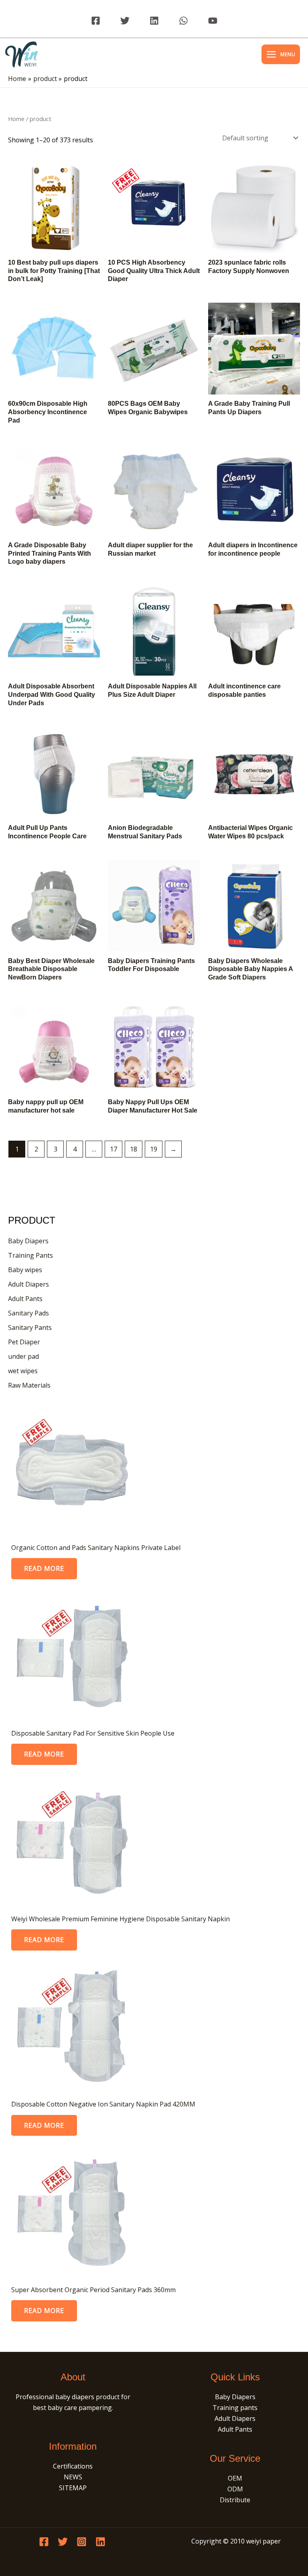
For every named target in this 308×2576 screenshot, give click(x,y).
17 (113, 1149)
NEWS (73, 2477)
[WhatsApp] (183, 21)
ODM (235, 2489)
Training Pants (30, 1255)
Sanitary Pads (28, 1313)
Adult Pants (25, 1299)
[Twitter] (125, 21)
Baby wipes (25, 1270)
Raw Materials (29, 1385)
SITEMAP (73, 2488)
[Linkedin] (154, 21)
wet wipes (23, 1371)
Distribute (235, 2500)
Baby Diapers (28, 1241)
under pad (23, 1356)
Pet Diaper (24, 1342)
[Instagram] (82, 2542)
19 (154, 1149)
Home (16, 119)
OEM (235, 2478)
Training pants (235, 2408)
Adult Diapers (28, 1284)
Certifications (73, 2466)
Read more (44, 1568)
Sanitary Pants (30, 1327)
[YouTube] (213, 21)
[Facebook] (96, 21)
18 (134, 1149)
